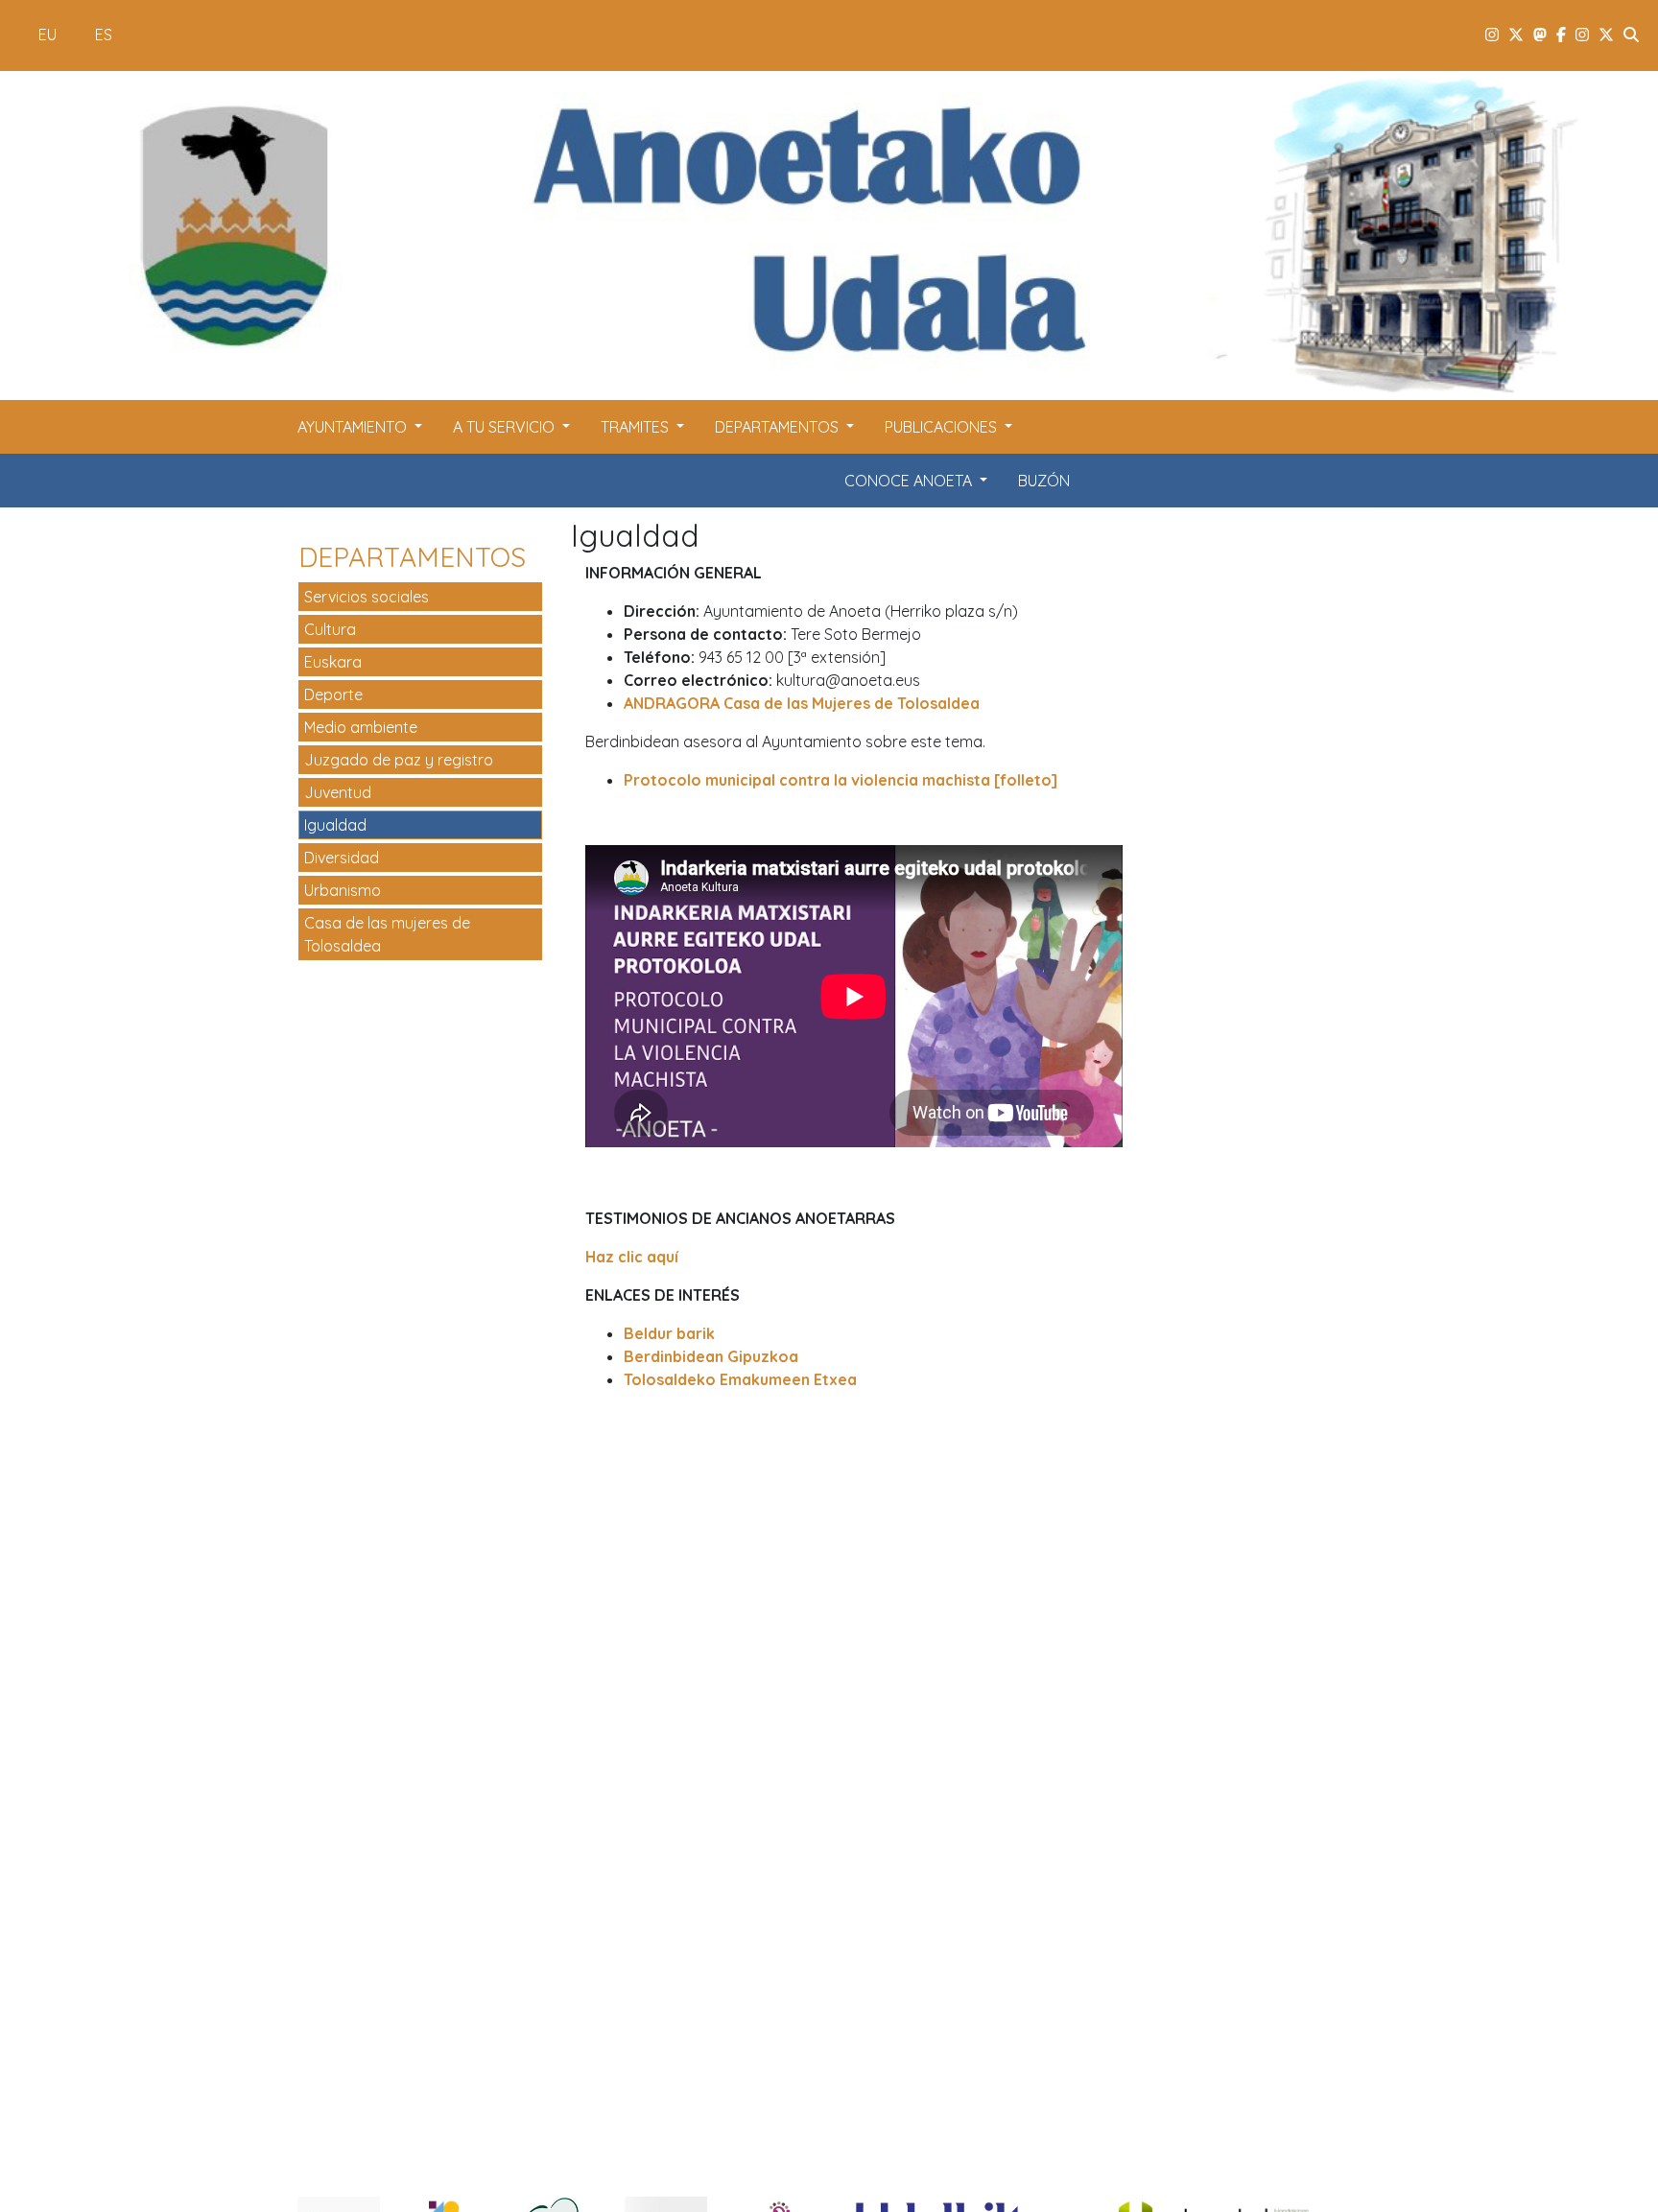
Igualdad (335, 825)
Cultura (330, 629)
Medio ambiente (361, 727)
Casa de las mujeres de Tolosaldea (387, 934)
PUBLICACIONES (943, 427)
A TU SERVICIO (506, 427)
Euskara (333, 662)
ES (104, 35)
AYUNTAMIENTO (354, 427)
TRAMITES (637, 427)
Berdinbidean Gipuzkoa (711, 1356)
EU (47, 35)
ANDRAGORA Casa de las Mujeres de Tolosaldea (802, 703)
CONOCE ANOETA (910, 481)
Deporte (333, 694)
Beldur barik (669, 1333)
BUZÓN (1044, 481)
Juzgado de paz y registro (399, 760)
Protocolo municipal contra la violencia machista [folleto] (841, 780)
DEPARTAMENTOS (779, 427)
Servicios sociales (367, 597)
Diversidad (342, 858)
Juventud (338, 792)
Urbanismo (343, 890)
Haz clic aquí (632, 1257)
